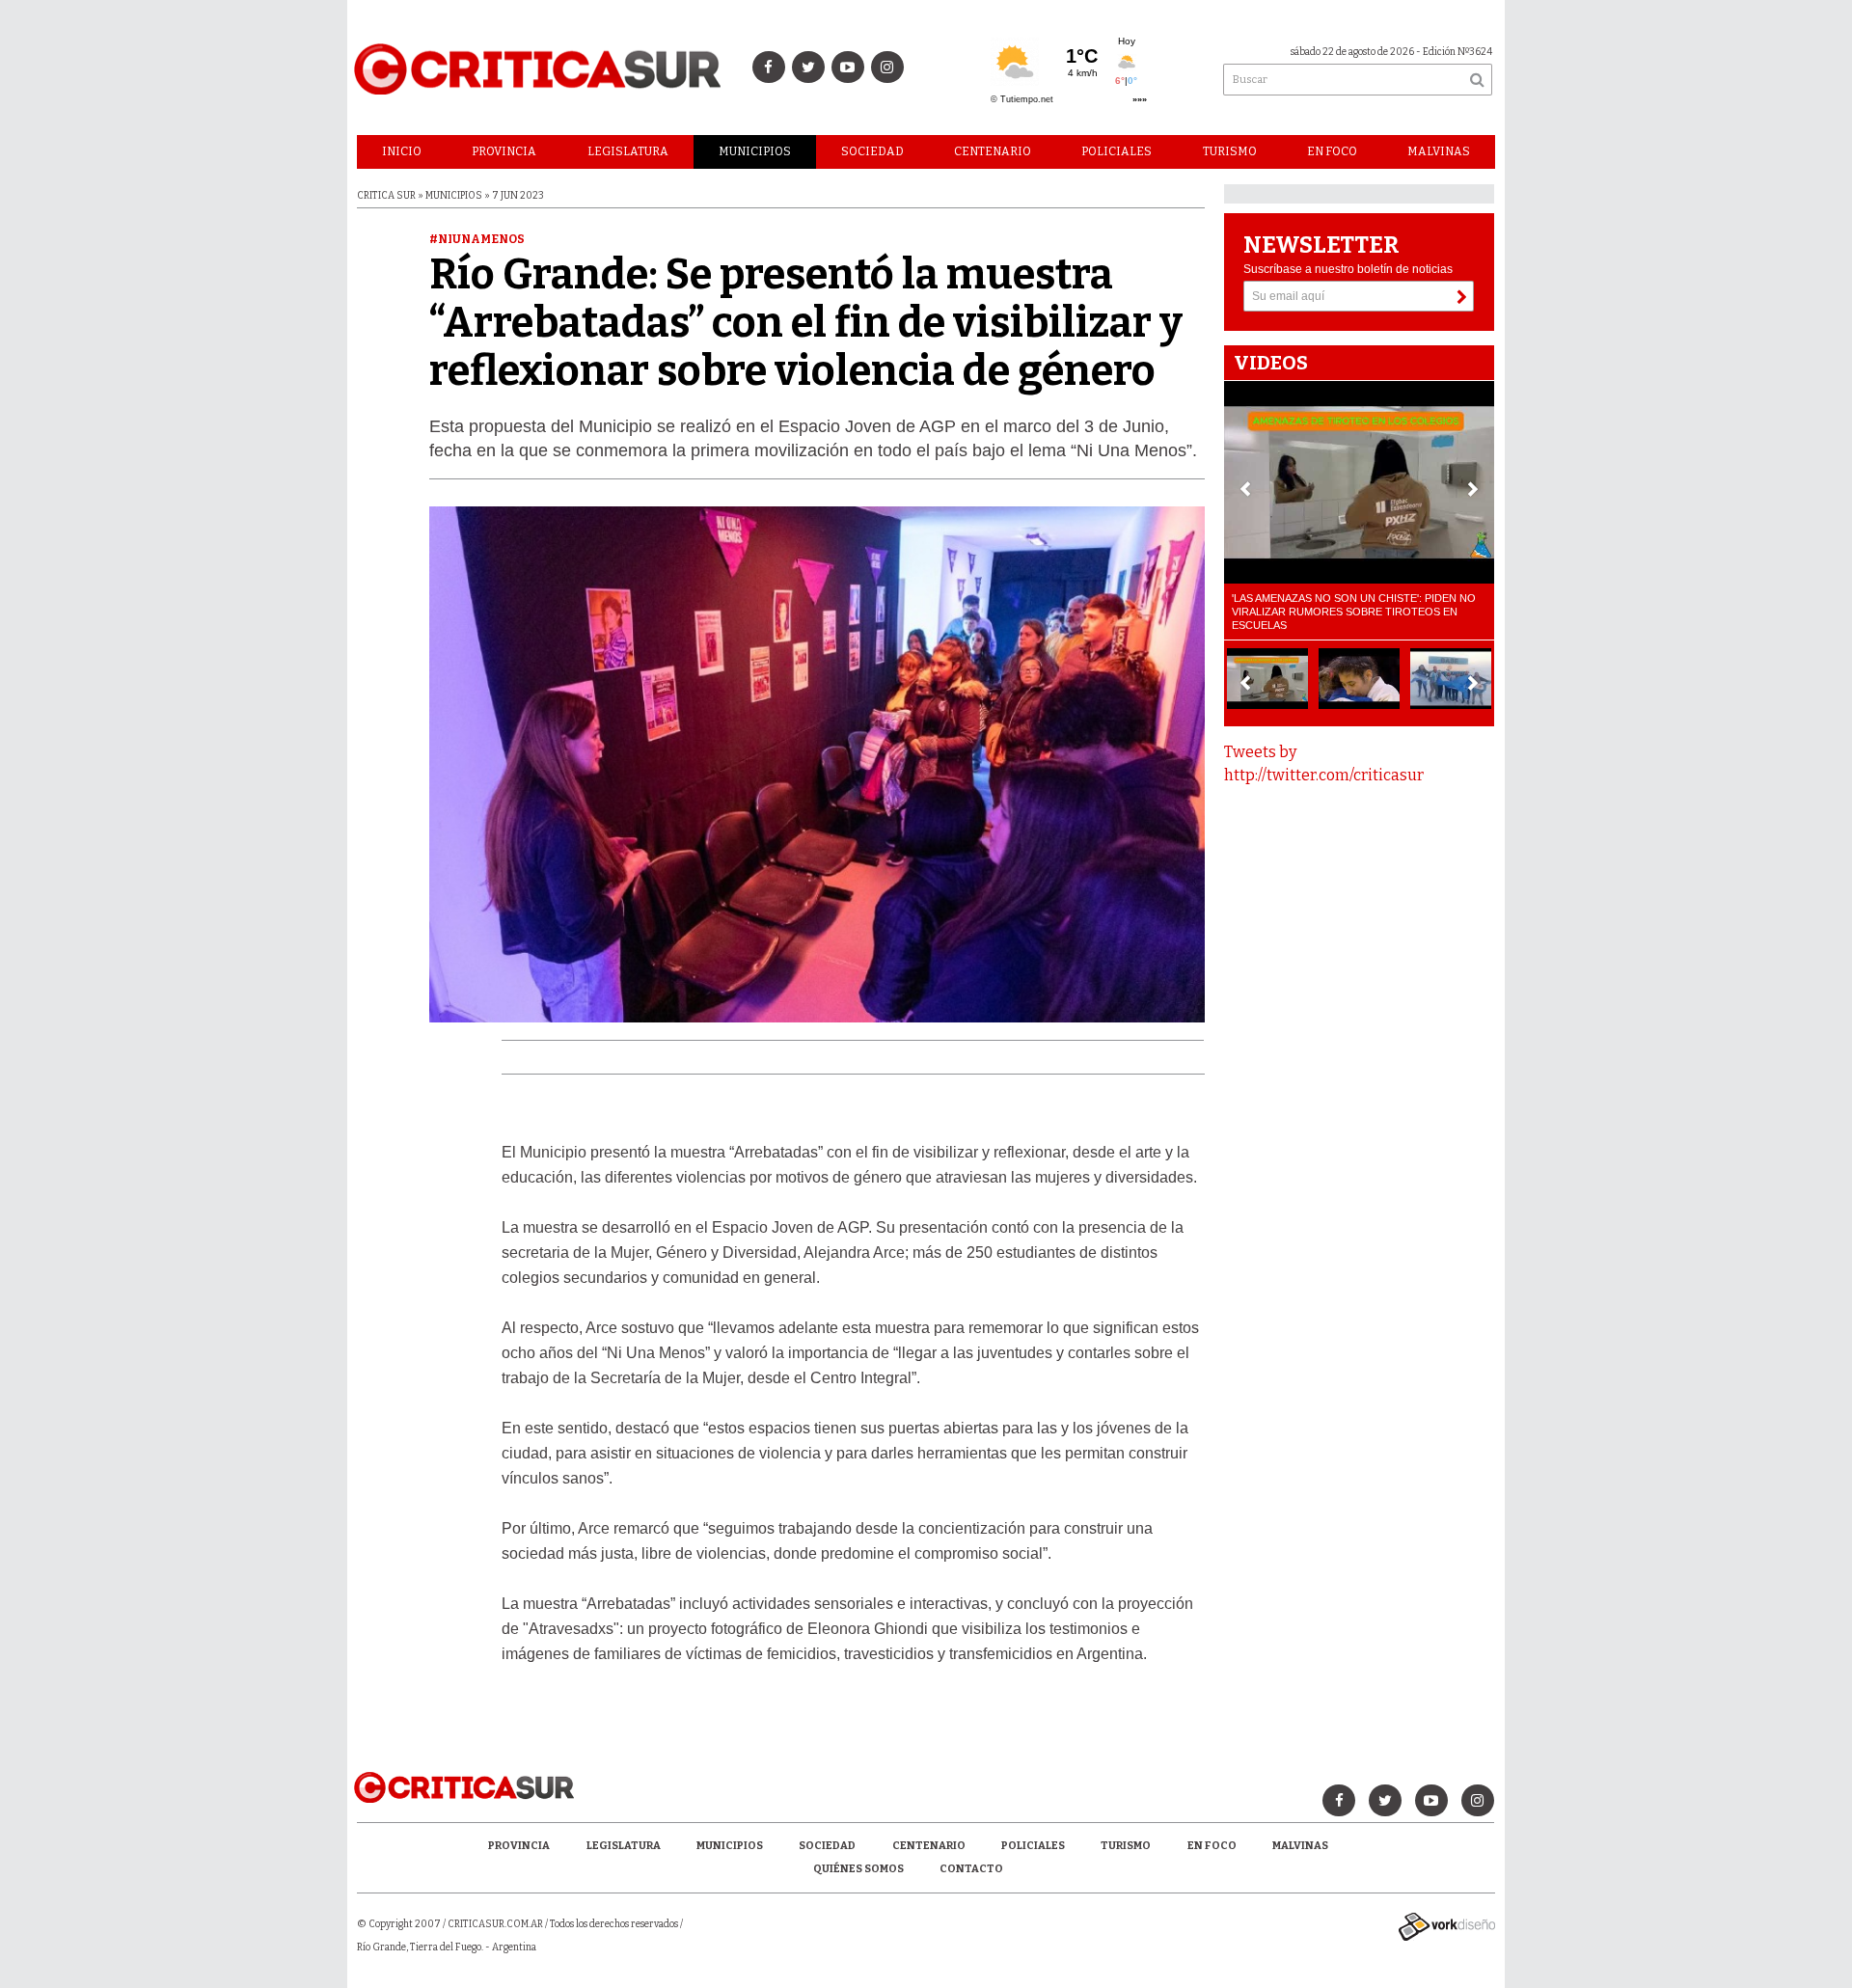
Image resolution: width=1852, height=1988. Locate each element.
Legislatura (628, 151)
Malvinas (1439, 151)
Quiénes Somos (858, 1869)
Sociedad (872, 151)
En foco (1332, 151)
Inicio (402, 151)
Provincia (504, 151)
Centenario (993, 151)
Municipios (755, 151)
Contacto (971, 1869)
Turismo (1230, 151)
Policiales (1117, 151)
